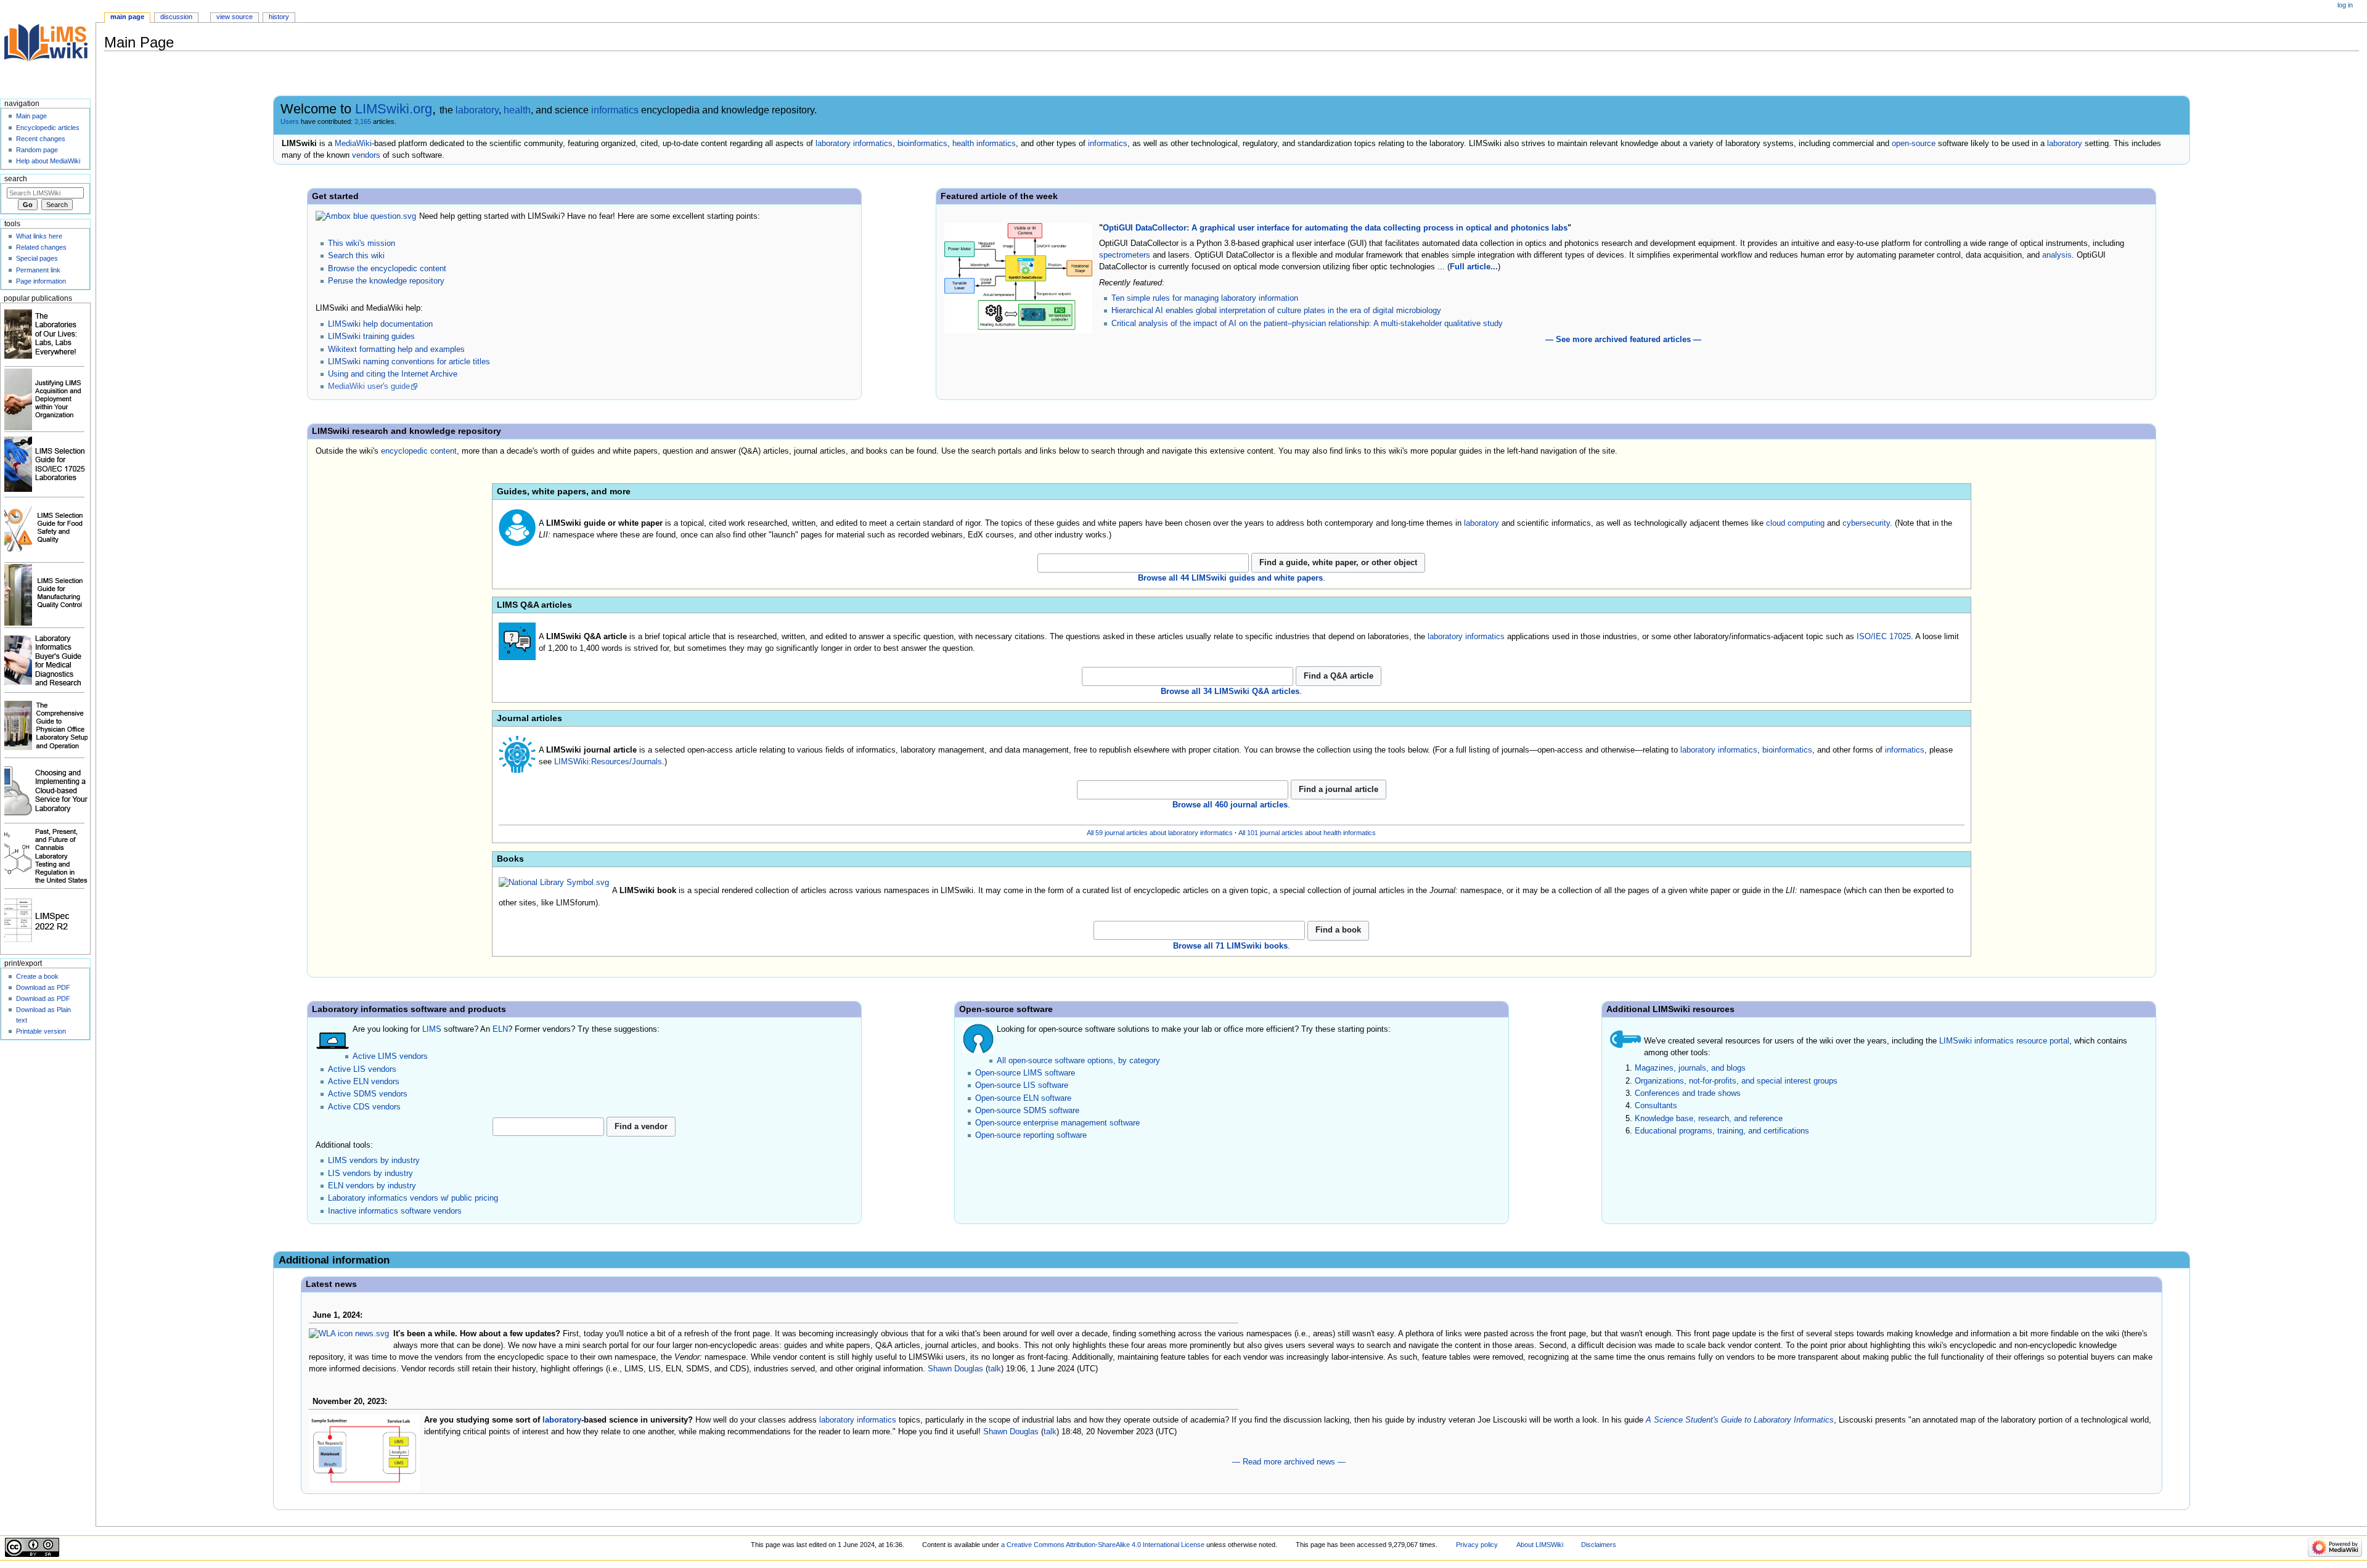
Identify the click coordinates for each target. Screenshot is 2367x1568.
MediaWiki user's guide (369, 386)
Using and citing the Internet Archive (393, 374)
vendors (366, 155)
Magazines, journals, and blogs (1690, 1068)
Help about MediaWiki (48, 161)
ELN (500, 1029)
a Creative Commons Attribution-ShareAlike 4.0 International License (1103, 1545)
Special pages (37, 258)
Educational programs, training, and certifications (1722, 1131)
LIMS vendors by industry (374, 1161)
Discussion (176, 17)
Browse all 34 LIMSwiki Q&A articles (1230, 692)
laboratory (477, 110)
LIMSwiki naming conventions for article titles (409, 362)
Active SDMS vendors (368, 1094)
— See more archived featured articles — (1623, 340)
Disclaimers (1599, 1545)
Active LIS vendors (362, 1069)
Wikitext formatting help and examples (396, 349)
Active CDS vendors (364, 1107)
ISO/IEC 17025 (1884, 637)
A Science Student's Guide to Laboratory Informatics (1740, 1420)
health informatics (984, 144)
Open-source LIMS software (1025, 1073)
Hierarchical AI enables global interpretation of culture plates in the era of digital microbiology (1276, 311)
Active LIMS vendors (390, 1056)
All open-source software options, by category (1078, 1061)
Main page (127, 17)
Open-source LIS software (1022, 1085)
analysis (2057, 255)
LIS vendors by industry (370, 1174)
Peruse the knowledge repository (386, 281)
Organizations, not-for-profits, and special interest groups (1736, 1081)
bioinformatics (922, 144)
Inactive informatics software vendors (395, 1211)
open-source (1914, 144)
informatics (615, 110)
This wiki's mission (362, 243)
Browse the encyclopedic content (387, 269)
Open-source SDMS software (1027, 1111)
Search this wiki (356, 256)
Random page (37, 150)
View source (235, 17)
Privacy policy (1477, 1545)
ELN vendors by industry (372, 1186)
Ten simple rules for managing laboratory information (1205, 298)
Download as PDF (43, 987)
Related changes (41, 247)
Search (16, 179)
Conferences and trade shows (1688, 1093)
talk (995, 1369)
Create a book (37, 976)
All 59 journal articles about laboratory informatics (1160, 833)
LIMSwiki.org (394, 109)
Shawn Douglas (955, 1369)
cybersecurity (1866, 523)
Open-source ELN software (1023, 1098)
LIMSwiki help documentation (380, 324)
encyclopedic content (419, 451)
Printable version (41, 1031)
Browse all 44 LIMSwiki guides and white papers (1230, 578)
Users (290, 121)
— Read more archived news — (1289, 1462)
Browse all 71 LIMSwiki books (1230, 946)
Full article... (1474, 267)
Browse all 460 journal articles (1230, 805)
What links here (39, 236)
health (517, 110)
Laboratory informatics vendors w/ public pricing (413, 1198)
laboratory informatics (854, 144)
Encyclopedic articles (48, 128)
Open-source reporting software (1031, 1135)
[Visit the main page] (48, 48)
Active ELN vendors (364, 1082)
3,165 (363, 121)
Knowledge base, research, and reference (1709, 1119)
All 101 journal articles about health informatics (1307, 833)
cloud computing (1795, 523)
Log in (2345, 5)
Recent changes (41, 139)
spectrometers (1125, 255)
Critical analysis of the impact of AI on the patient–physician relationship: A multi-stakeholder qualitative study (1307, 324)
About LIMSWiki (1540, 1545)
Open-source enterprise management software (1057, 1123)
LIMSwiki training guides (371, 337)
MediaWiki (353, 144)
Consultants (1656, 1106)
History (279, 17)
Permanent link (38, 270)
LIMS (432, 1029)
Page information (41, 281)
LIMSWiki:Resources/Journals (608, 762)
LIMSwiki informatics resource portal (2004, 1041)
